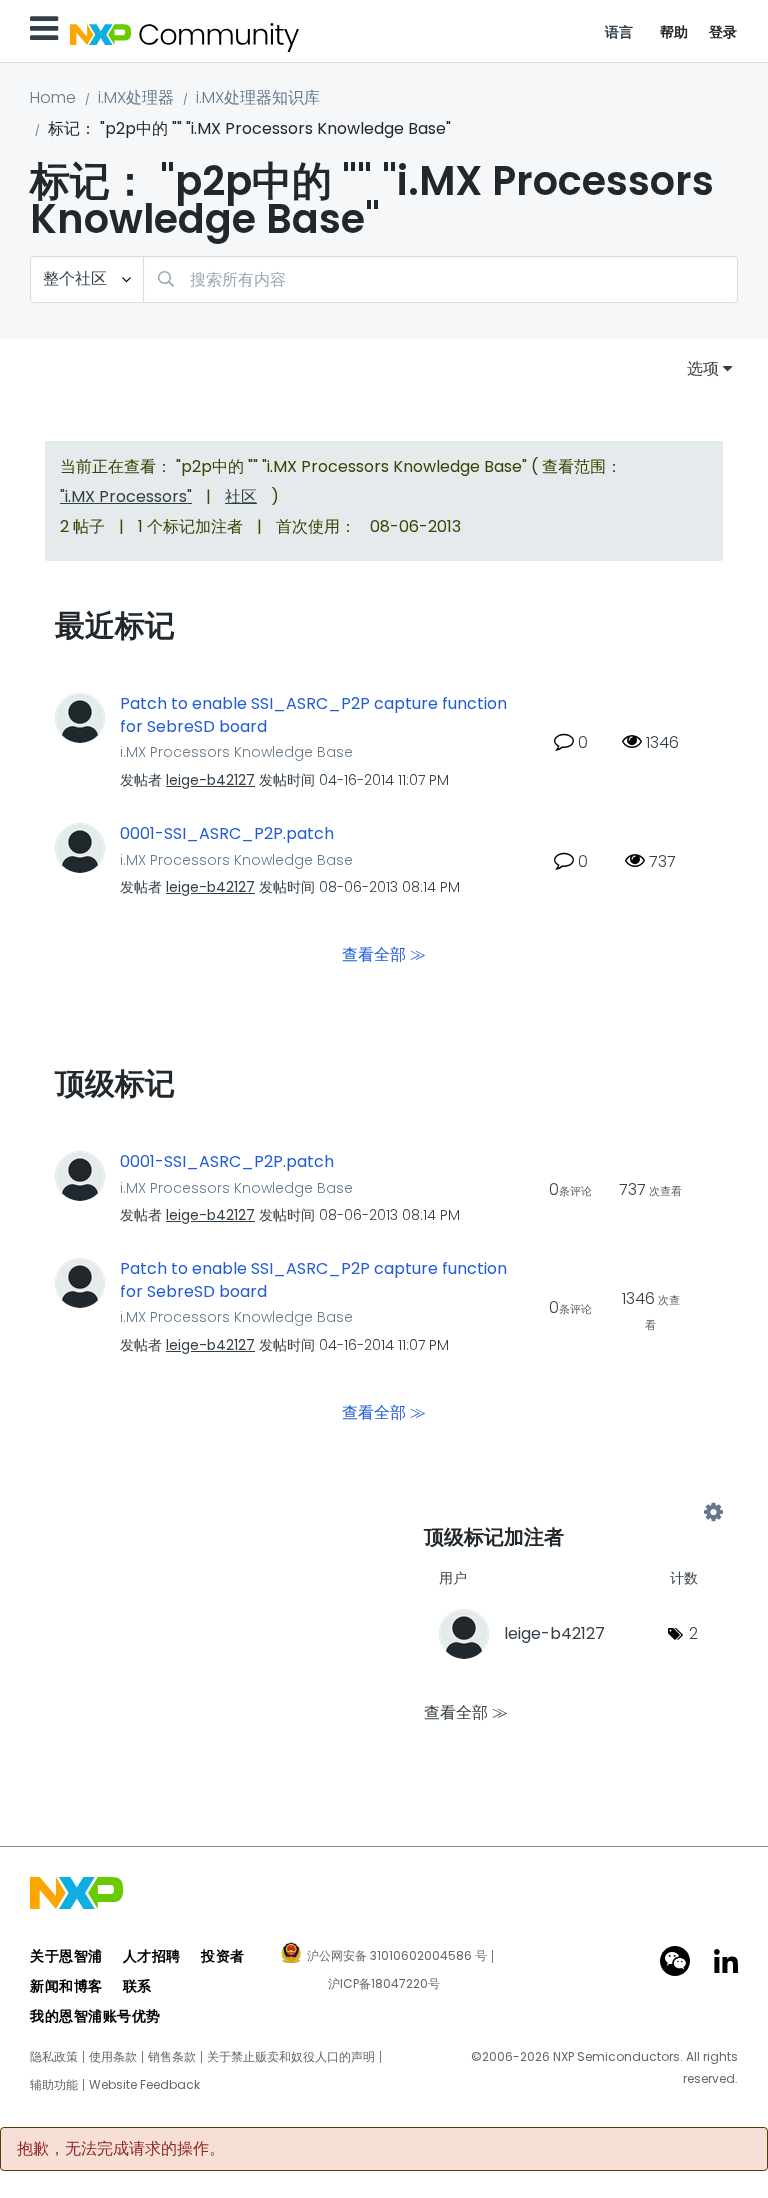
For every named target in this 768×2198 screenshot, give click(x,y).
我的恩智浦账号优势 (95, 2016)
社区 (241, 496)
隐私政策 (54, 2057)
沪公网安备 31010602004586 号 (397, 1957)
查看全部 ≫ (384, 954)
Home (53, 97)
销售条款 (172, 2057)
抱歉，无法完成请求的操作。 (121, 2149)
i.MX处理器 (136, 97)
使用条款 (113, 2057)
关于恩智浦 (66, 1956)
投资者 (223, 1956)
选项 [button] (703, 368)
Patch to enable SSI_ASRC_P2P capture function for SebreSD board (313, 715)
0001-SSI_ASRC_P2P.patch (227, 834)
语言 (619, 32)
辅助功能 (54, 2085)
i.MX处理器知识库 (258, 97)
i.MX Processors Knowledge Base (236, 752)
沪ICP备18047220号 (384, 1984)
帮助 (674, 32)
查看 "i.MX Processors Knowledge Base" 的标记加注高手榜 (568, 1512)
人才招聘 (152, 1956)
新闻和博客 (66, 1986)
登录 (723, 32)
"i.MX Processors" (126, 496)
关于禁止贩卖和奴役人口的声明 (291, 2057)
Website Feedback (144, 2085)
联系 (137, 1986)
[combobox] (440, 279)
